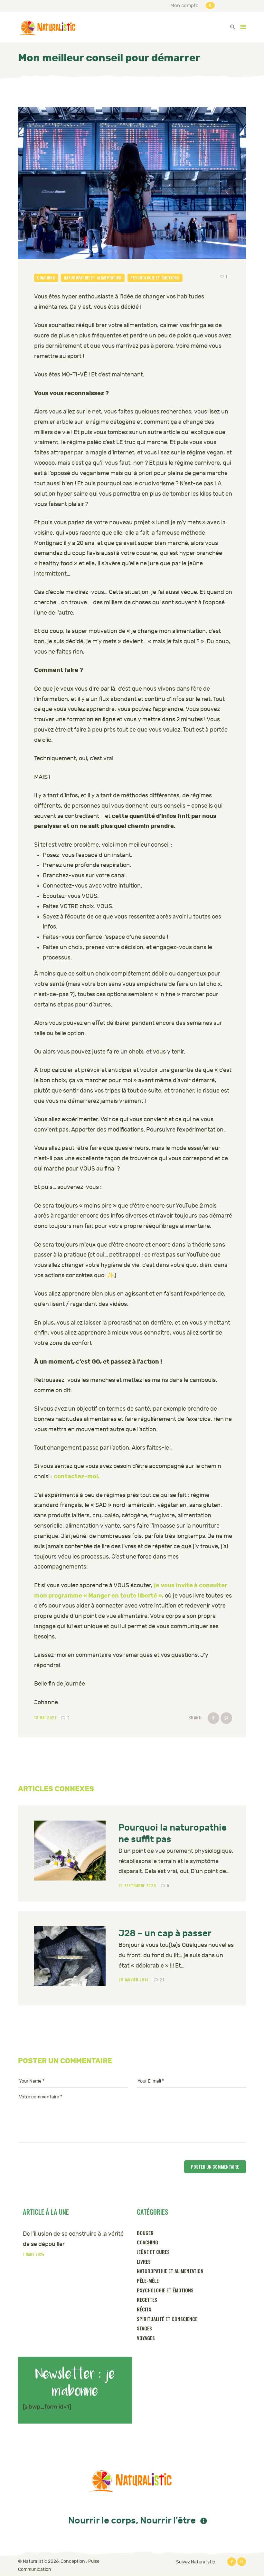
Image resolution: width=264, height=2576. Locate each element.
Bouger (145, 2233)
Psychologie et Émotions (155, 278)
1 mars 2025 (34, 2254)
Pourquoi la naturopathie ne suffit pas (173, 1833)
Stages (144, 2328)
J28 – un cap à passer (165, 1933)
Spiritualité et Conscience (167, 2319)
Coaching (46, 278)
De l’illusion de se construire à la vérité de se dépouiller (73, 2239)
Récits (144, 2309)
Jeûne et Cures (153, 2252)
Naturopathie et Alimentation (93, 278)
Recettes (147, 2299)
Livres (144, 2261)
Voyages (146, 2338)
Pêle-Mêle (148, 2280)
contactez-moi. (77, 1476)
